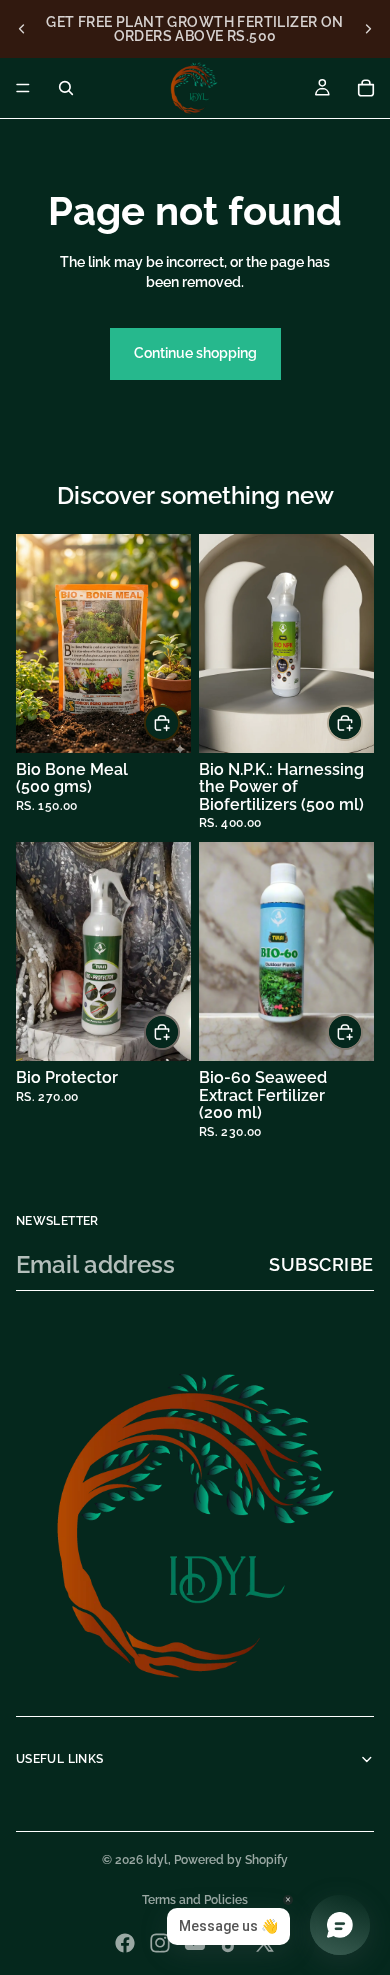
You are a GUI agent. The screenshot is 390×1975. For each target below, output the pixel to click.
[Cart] (366, 88)
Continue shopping (195, 353)
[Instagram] (160, 1943)
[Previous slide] (22, 29)
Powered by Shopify (231, 1860)
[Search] (66, 88)
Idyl (157, 1860)
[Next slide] (368, 29)
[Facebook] (125, 1943)
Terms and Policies (195, 1900)
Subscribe (321, 1264)
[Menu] (23, 88)
